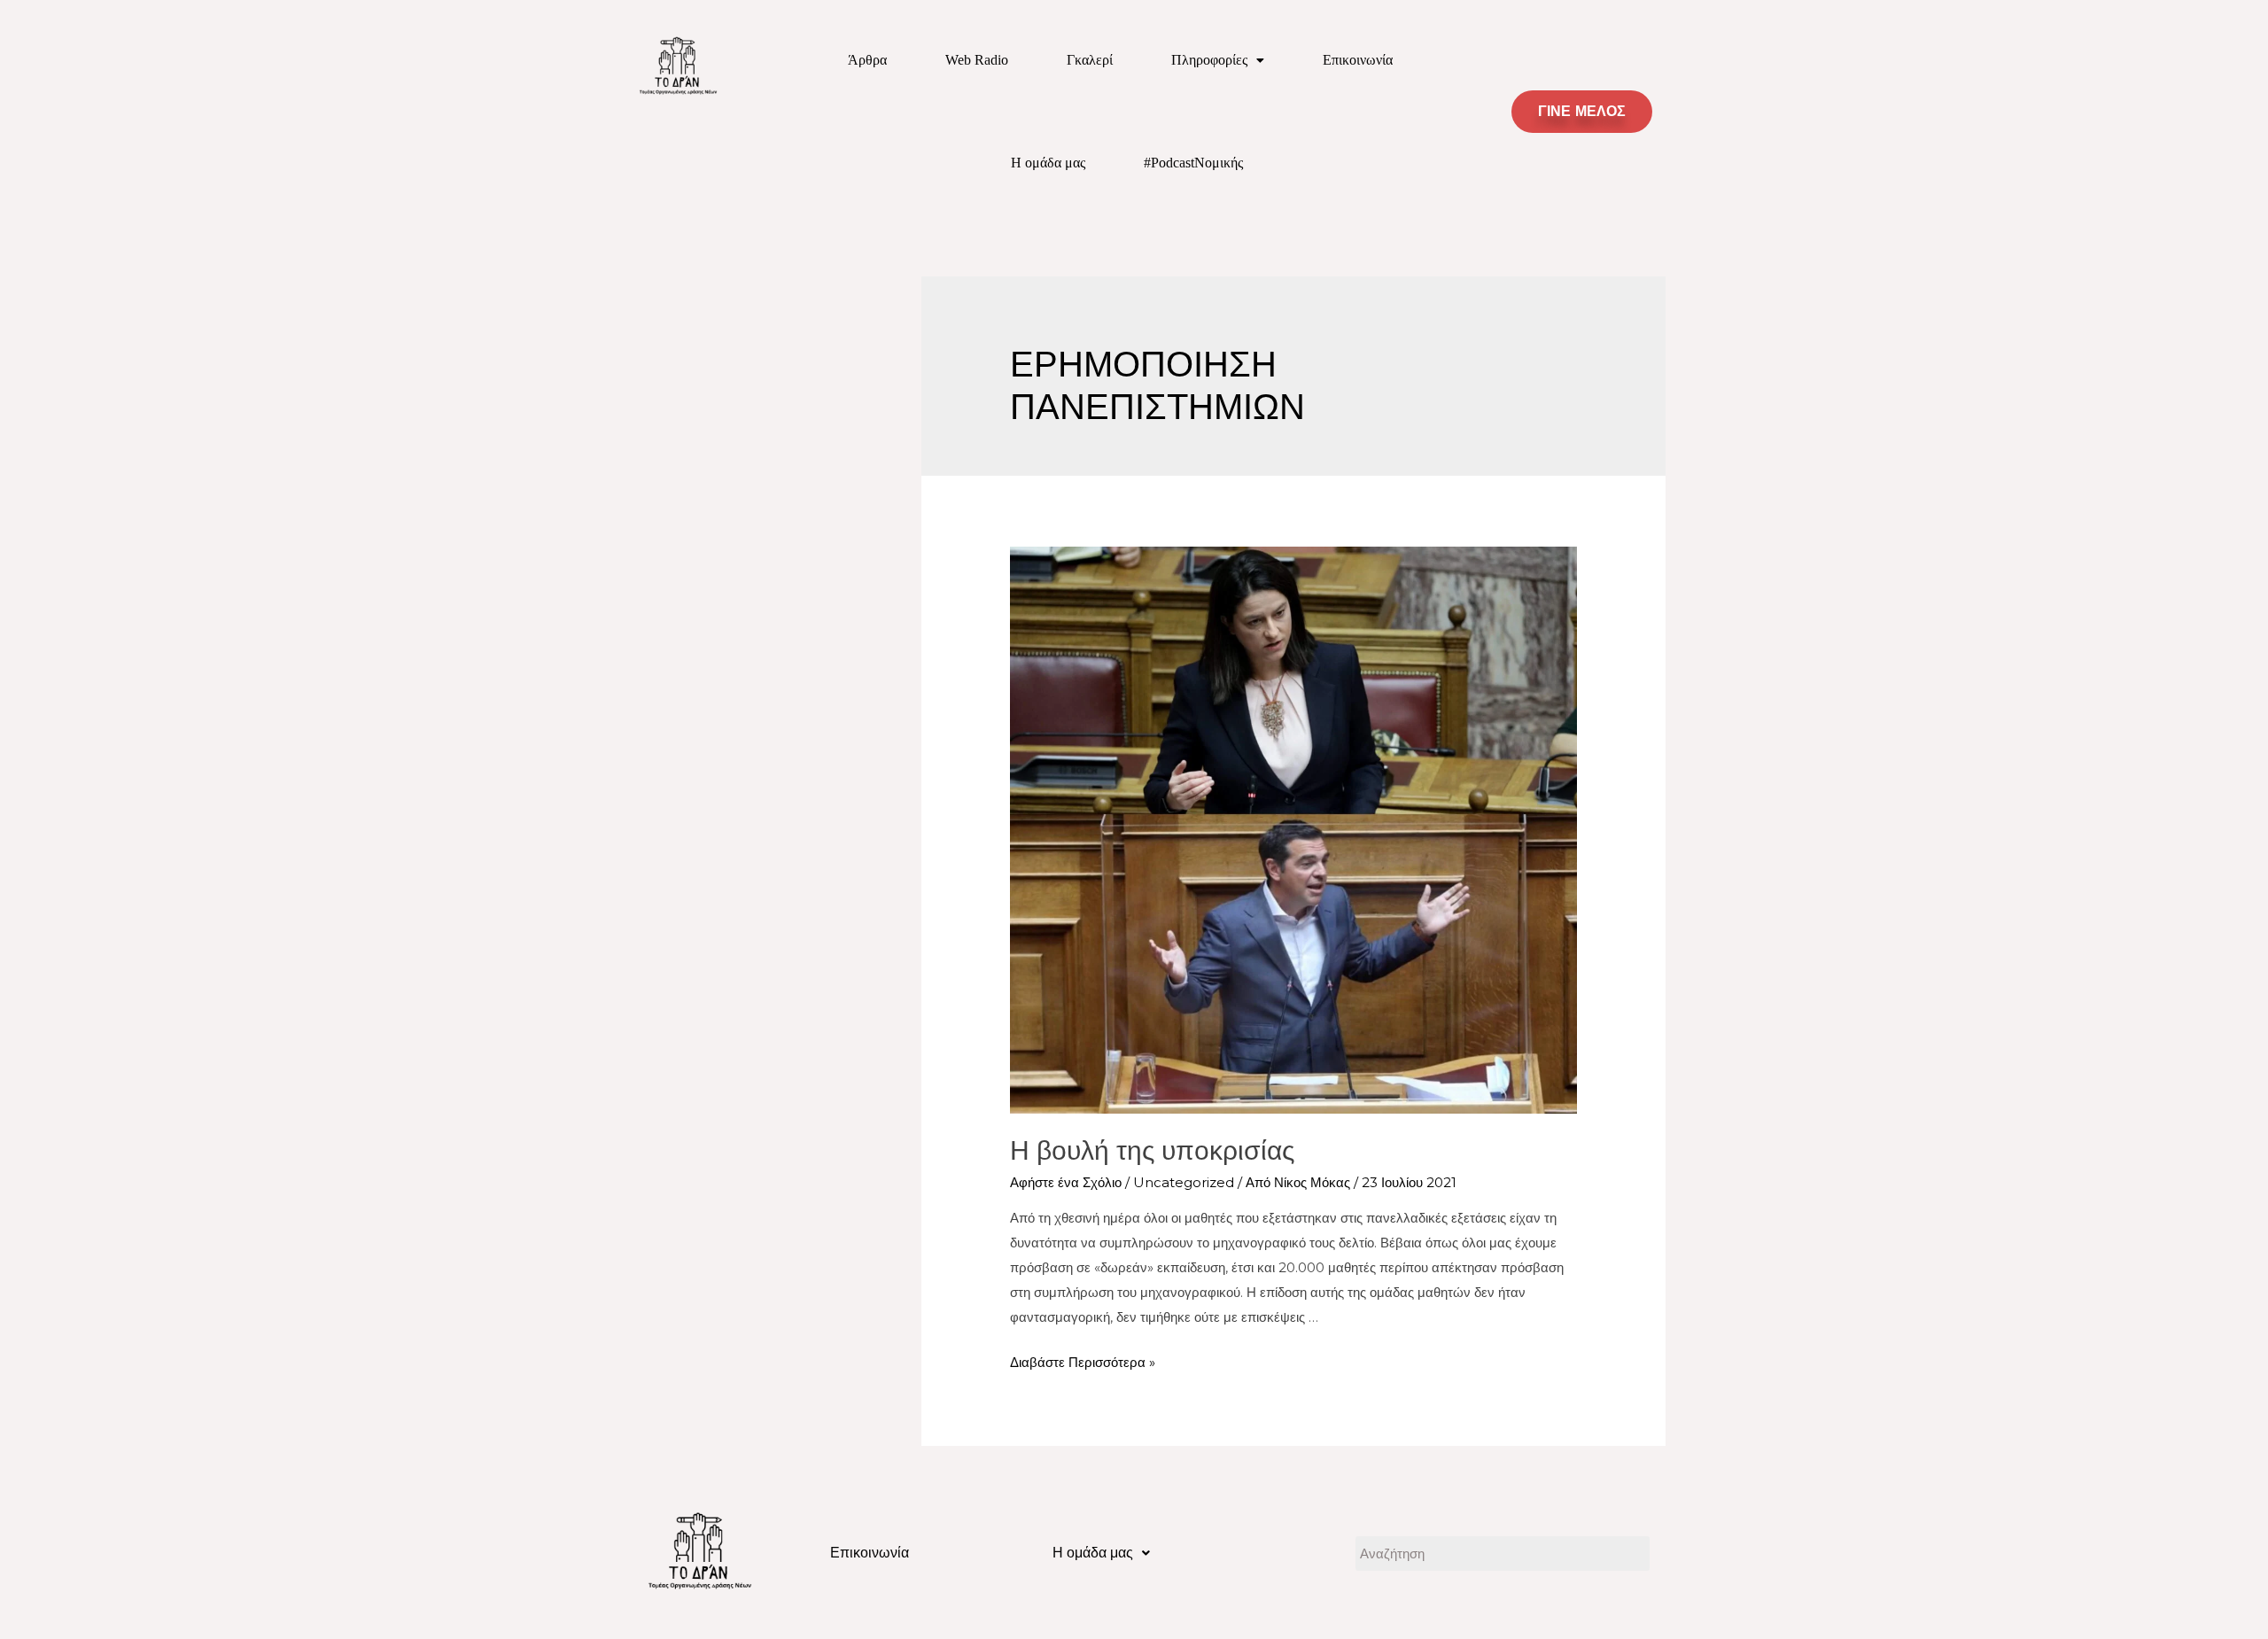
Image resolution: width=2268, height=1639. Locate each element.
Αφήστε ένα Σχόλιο (1066, 1182)
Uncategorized (1184, 1182)
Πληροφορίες (1209, 60)
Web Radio (977, 60)
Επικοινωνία (1358, 60)
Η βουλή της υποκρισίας (1152, 1150)
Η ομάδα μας (1048, 163)
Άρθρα (867, 60)
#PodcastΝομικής (1193, 163)
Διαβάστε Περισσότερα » (1083, 1362)
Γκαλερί (1090, 60)
